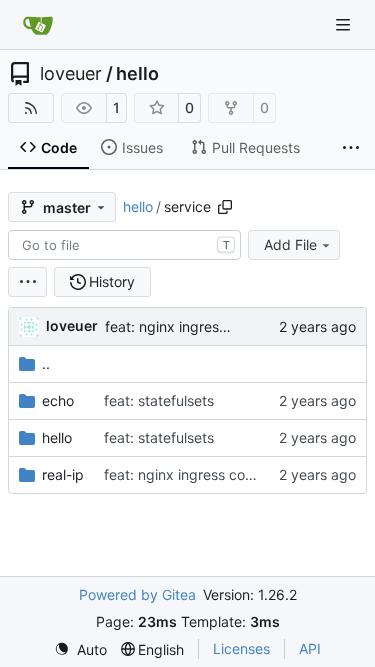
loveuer (71, 74)
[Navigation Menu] (345, 24)
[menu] (27, 282)
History (112, 281)
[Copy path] (225, 207)
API (310, 648)
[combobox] (124, 245)
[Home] (38, 25)
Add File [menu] (290, 244)
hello (137, 74)
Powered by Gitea (137, 594)
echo (58, 400)
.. (46, 363)
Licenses (241, 648)
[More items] (351, 148)
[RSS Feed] (31, 108)
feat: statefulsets (159, 400)
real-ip (63, 474)
